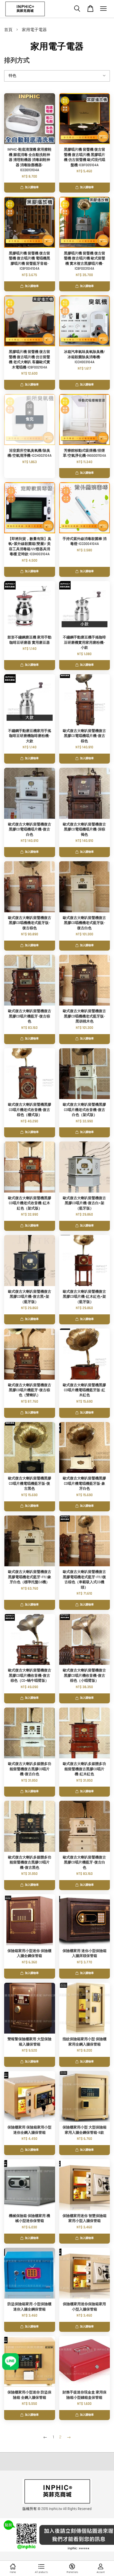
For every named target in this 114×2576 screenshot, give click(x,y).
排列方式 (17, 61)
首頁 (8, 30)
